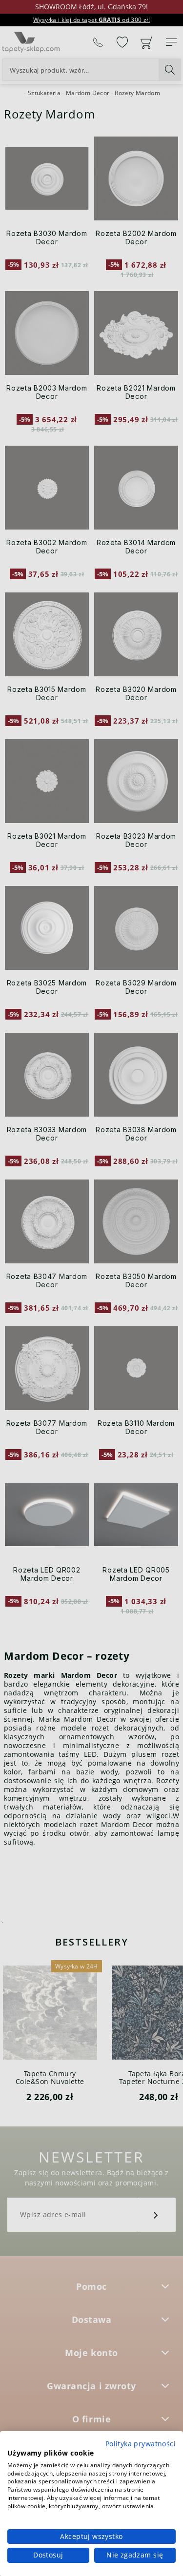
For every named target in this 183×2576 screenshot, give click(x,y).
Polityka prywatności (141, 2444)
